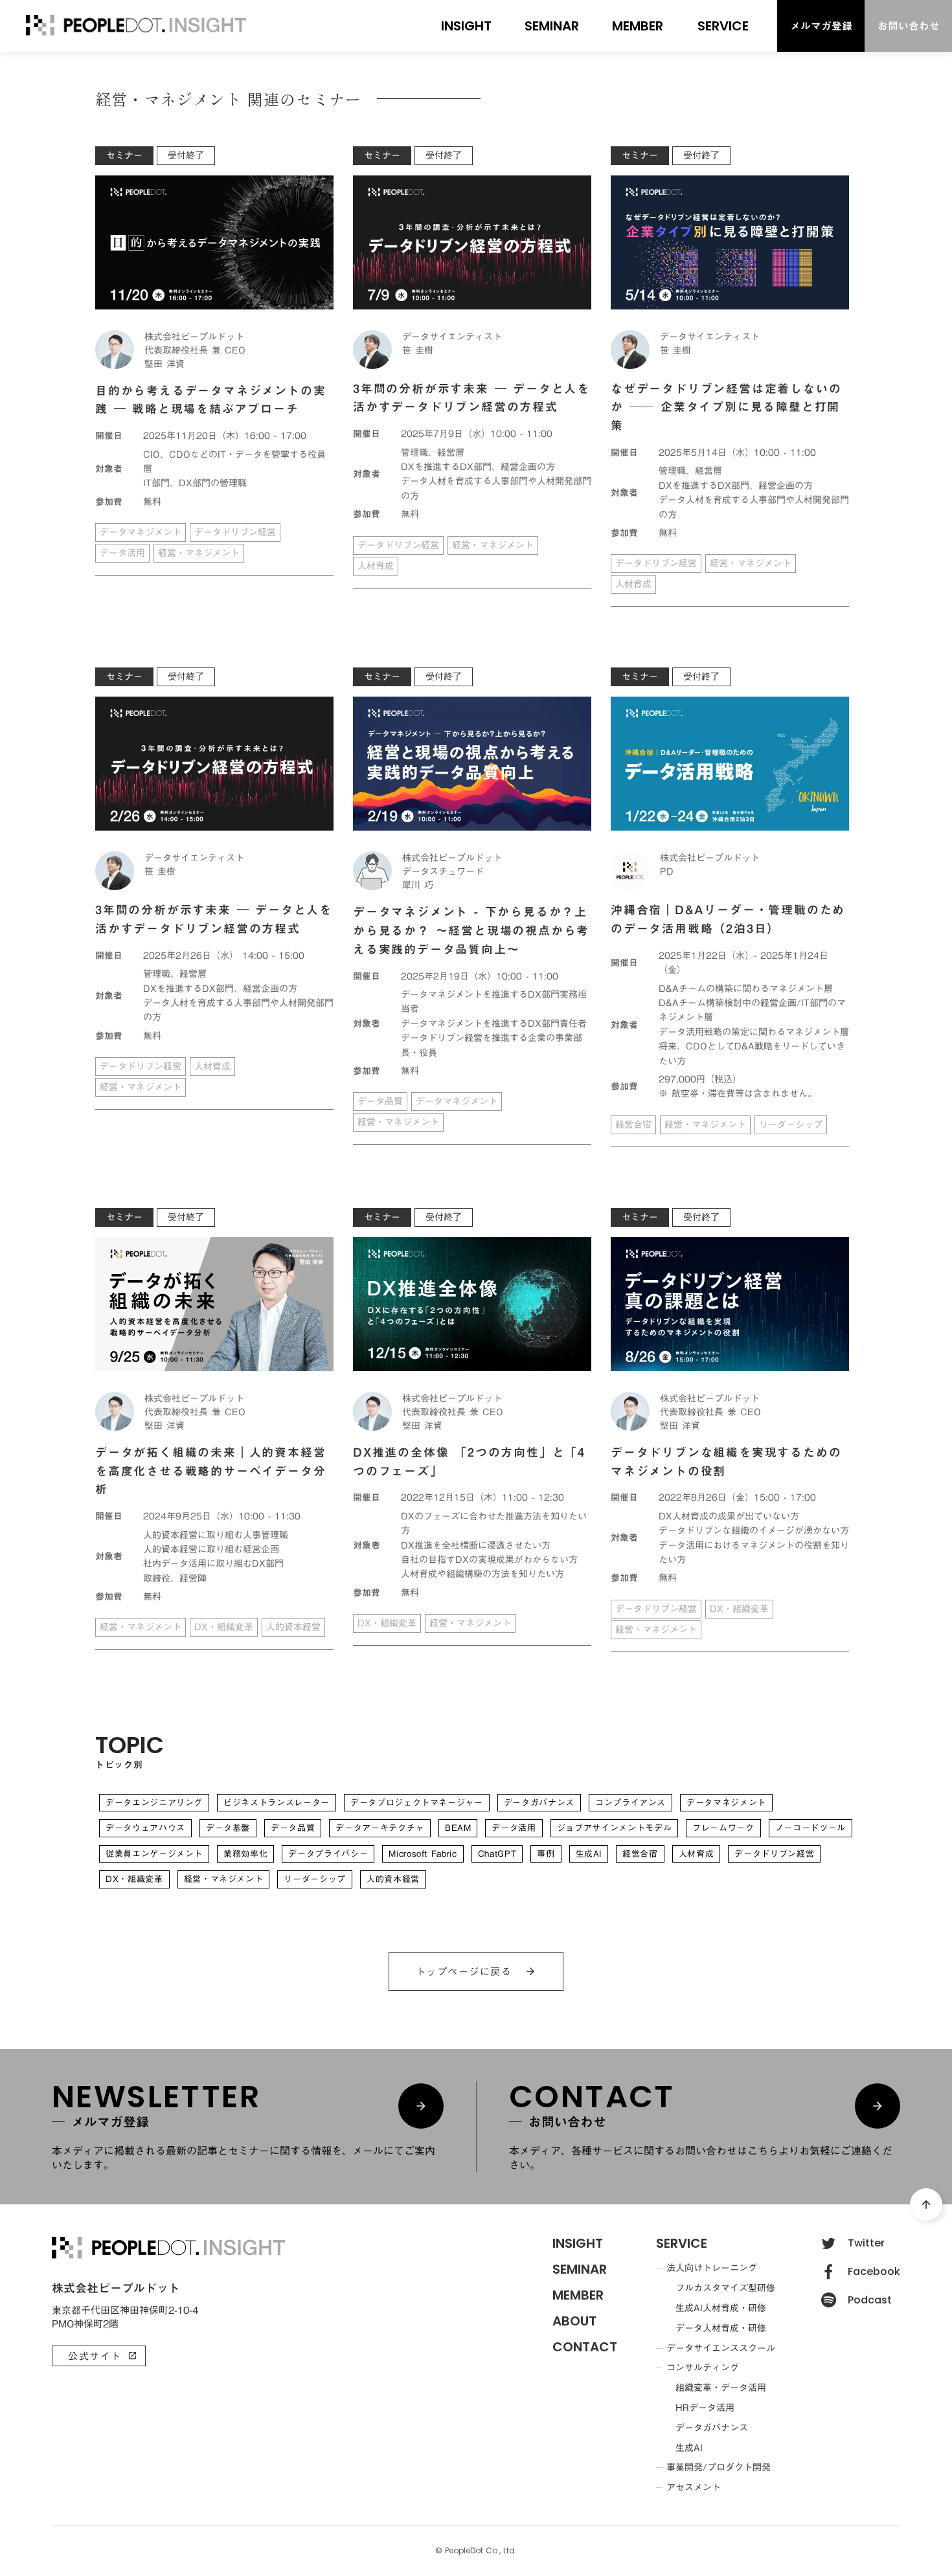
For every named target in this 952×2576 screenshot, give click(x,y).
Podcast (870, 2300)
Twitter (866, 2243)
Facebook (874, 2272)
